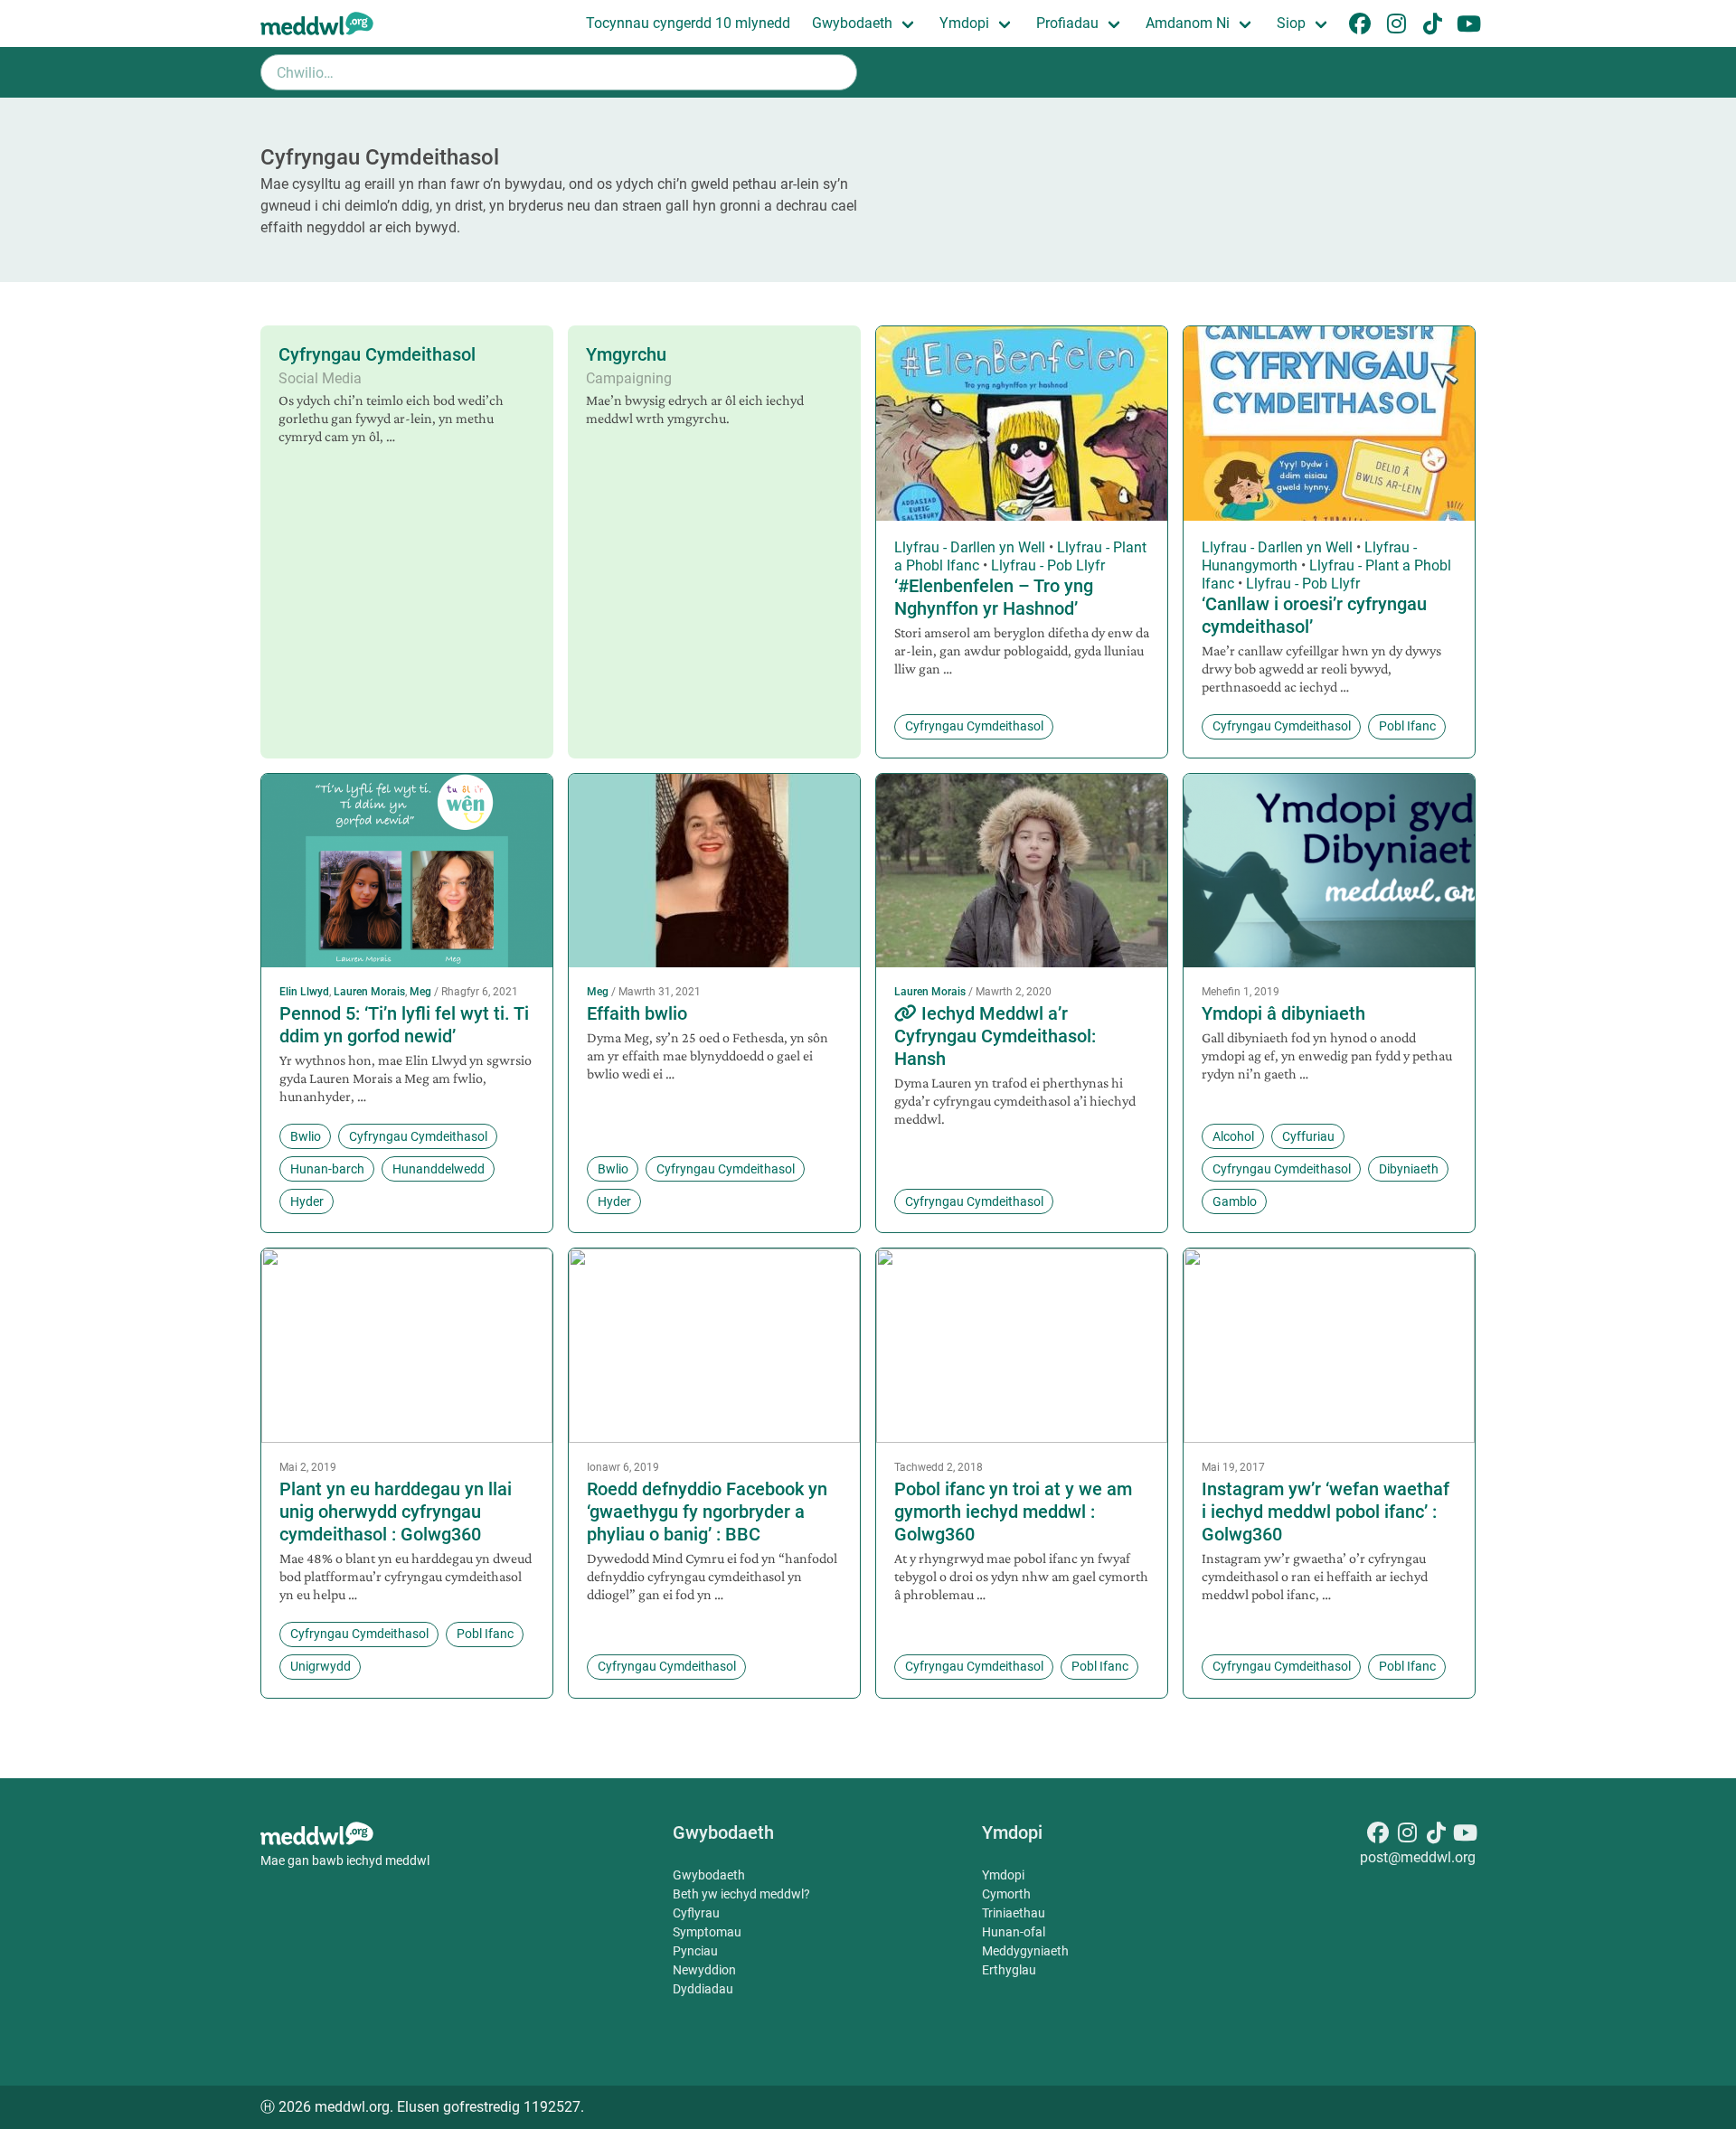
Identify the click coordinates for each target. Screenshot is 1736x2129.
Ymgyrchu (626, 354)
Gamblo (1235, 1201)
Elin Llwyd (304, 992)
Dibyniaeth (1409, 1169)
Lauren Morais (369, 992)
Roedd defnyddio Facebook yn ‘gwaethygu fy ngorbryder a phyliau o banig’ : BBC (707, 1512)
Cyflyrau (696, 1913)
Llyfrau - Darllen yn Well (970, 547)
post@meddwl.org (1418, 1857)
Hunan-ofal (1014, 1932)
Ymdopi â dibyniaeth (1283, 1013)
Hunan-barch (327, 1169)
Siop (1291, 23)
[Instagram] (1407, 1836)
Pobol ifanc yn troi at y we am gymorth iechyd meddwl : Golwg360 (1013, 1512)
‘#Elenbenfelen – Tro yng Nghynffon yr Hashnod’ (994, 597)
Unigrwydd (321, 1666)
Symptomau (707, 1932)
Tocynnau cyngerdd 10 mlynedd (688, 23)
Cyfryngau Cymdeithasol (377, 354)
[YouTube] (1465, 1836)
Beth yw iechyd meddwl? (741, 1894)
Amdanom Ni (1188, 23)
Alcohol (1233, 1136)
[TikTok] (1436, 1836)
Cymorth (1006, 1894)
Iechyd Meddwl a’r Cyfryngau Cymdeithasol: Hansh (995, 1036)
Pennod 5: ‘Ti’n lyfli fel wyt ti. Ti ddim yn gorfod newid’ (404, 1025)
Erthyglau (1009, 1970)
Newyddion (704, 1970)
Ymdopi (964, 23)
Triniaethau (1014, 1913)
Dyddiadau (703, 1989)
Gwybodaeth (852, 23)
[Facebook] (1378, 1836)
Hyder (307, 1201)
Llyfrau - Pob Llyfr (1048, 565)
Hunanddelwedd (439, 1169)
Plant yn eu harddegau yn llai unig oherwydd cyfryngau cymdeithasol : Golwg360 (396, 1512)
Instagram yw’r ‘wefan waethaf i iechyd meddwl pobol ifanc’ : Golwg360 (1326, 1512)
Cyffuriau (1308, 1136)
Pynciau (695, 1951)
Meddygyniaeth (1025, 1951)
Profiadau (1067, 23)
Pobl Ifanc (1407, 726)
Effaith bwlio (637, 1013)
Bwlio (306, 1136)
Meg (420, 992)
